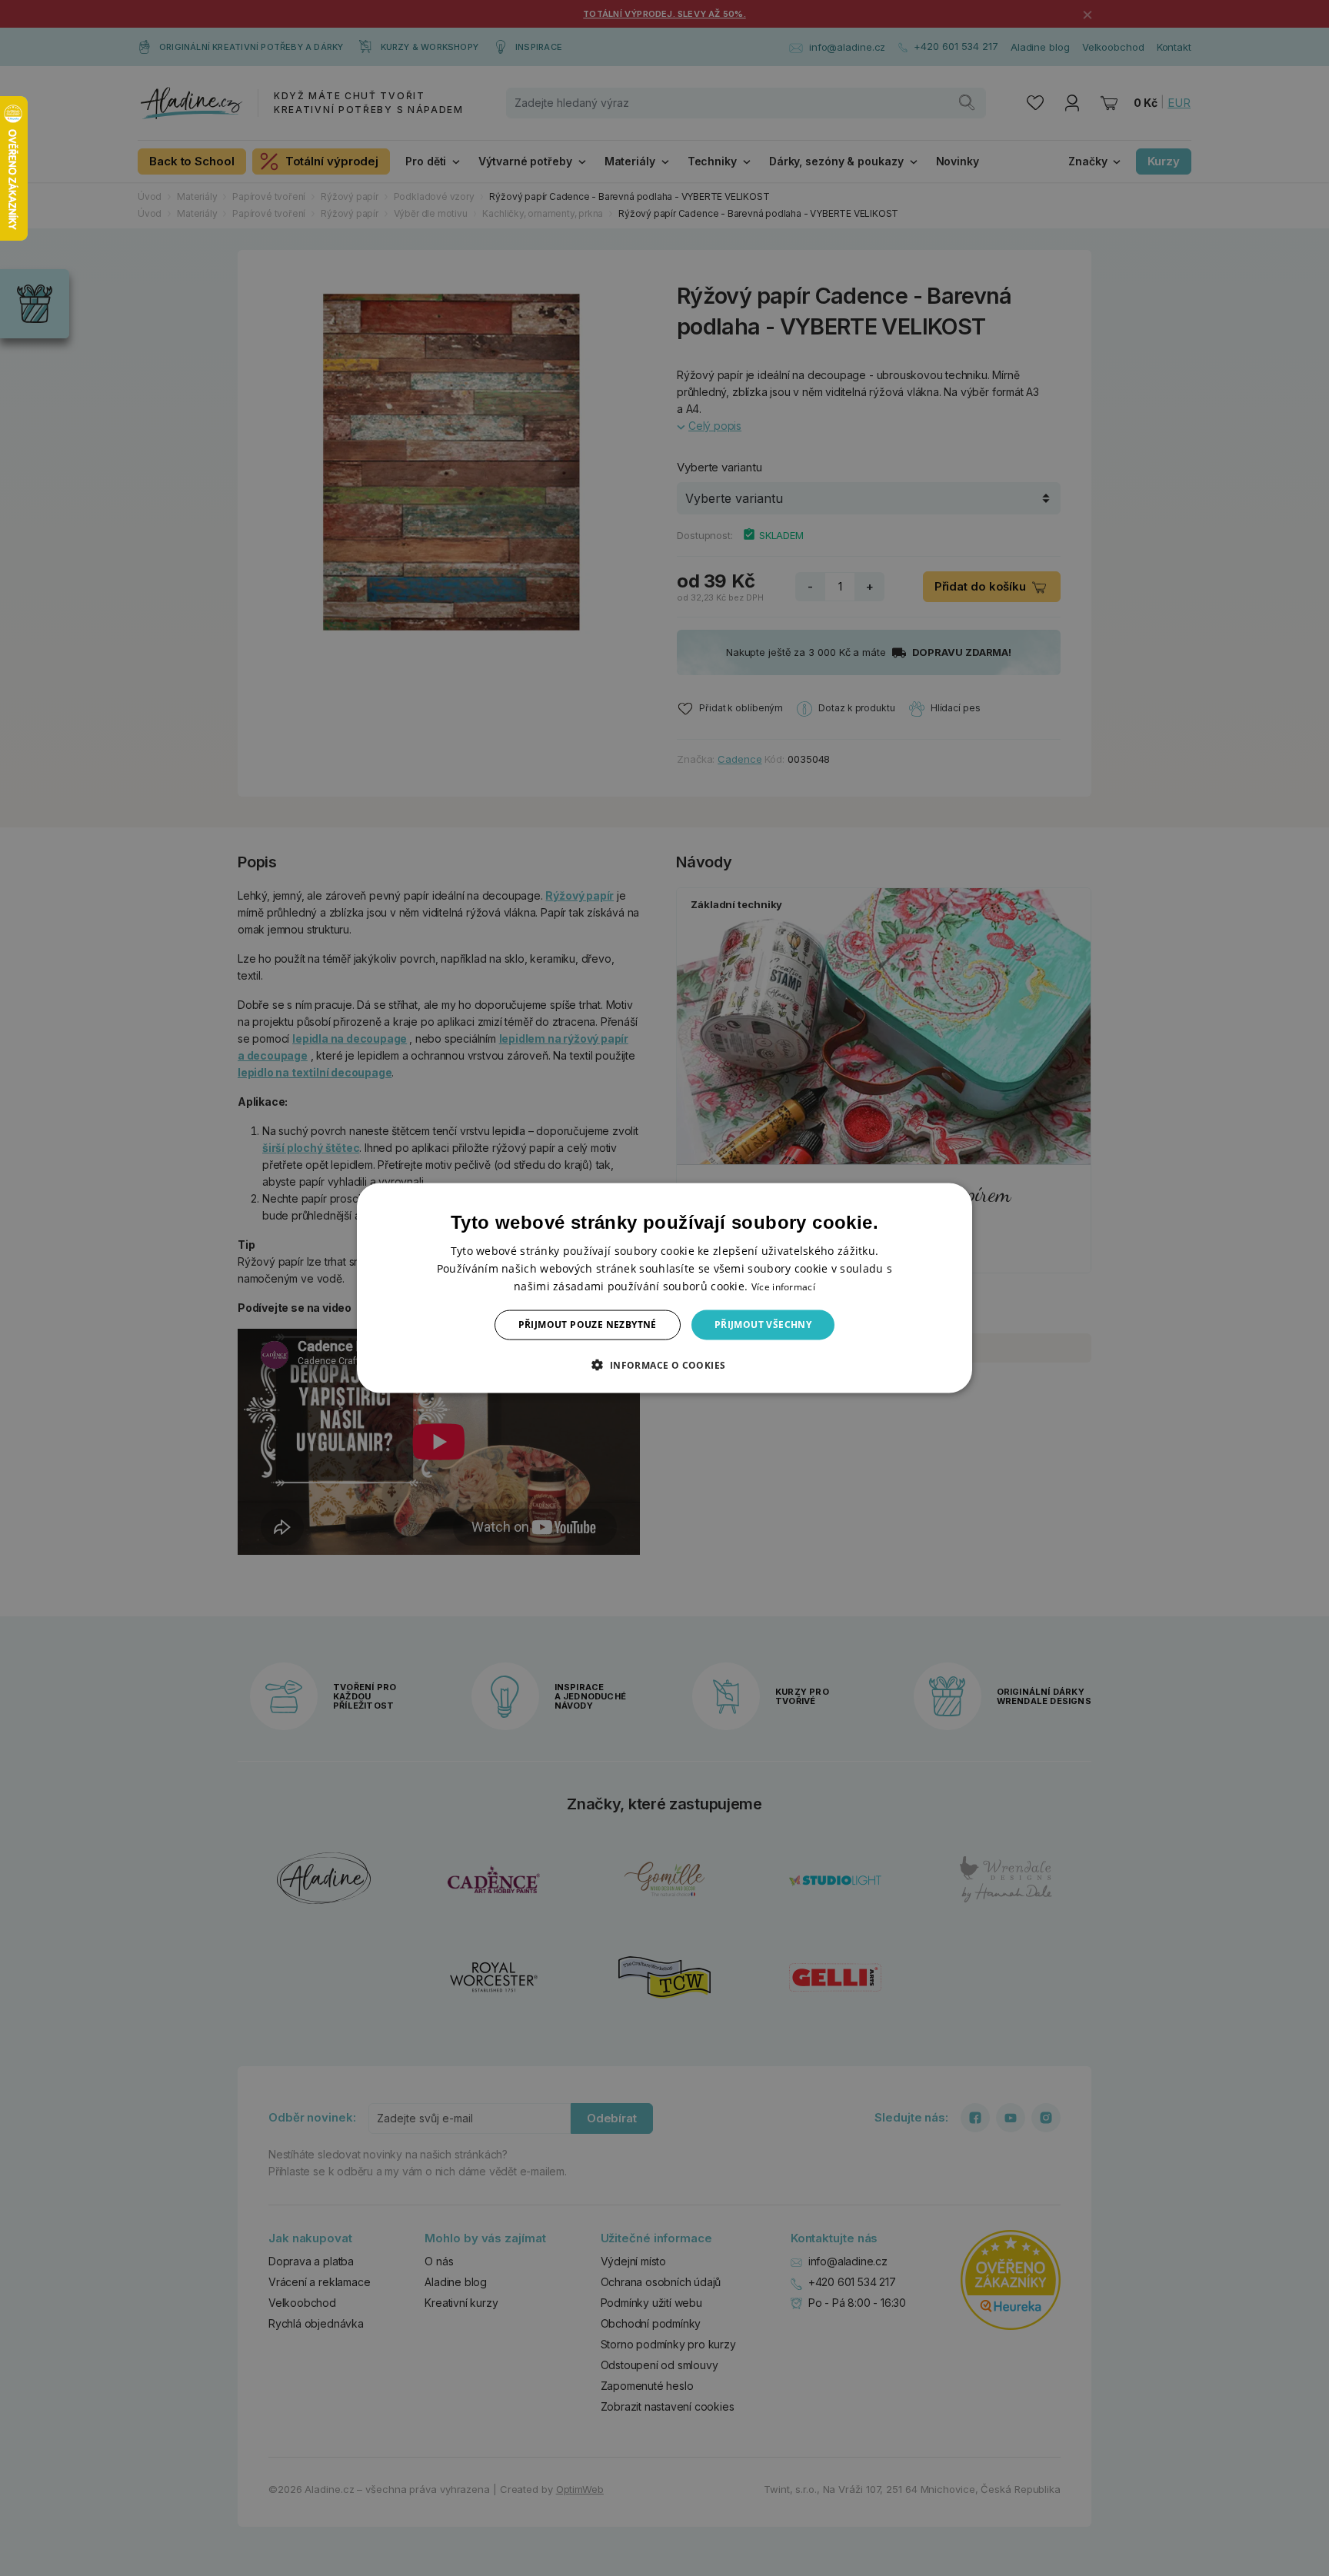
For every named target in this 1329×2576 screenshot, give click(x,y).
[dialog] (664, 1288)
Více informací (783, 1287)
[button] (664, 1364)
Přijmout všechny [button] (763, 1325)
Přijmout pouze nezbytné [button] (588, 1325)
